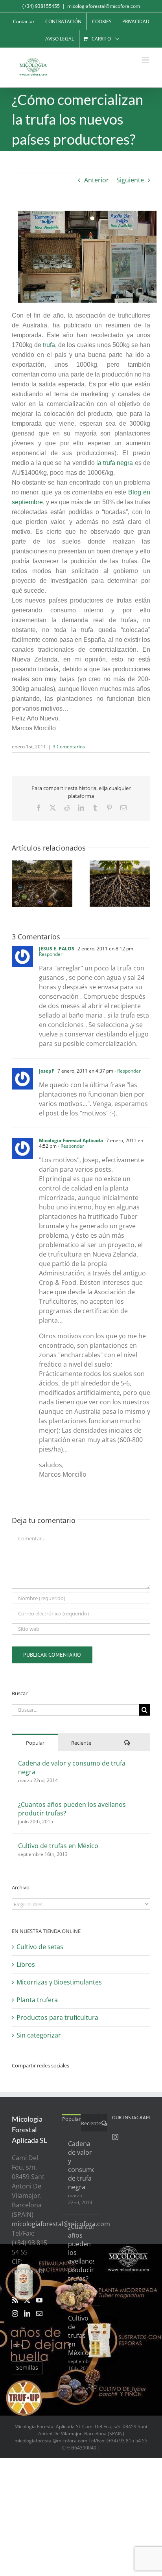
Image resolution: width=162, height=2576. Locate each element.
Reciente (81, 1743)
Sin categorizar (39, 2035)
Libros (26, 1964)
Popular (35, 1743)
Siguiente (130, 180)
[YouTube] (39, 2300)
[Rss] (15, 2300)
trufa (49, 345)
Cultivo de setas (40, 1947)
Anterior (97, 180)
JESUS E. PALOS (57, 949)
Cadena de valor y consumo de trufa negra (72, 1768)
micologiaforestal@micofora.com (104, 6)
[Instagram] (15, 2313)
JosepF (47, 1071)
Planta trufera (37, 2000)
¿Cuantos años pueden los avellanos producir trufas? (72, 1809)
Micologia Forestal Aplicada (71, 1140)
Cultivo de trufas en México (58, 1846)
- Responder (127, 1071)
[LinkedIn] (27, 2313)
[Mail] (39, 2313)
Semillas (27, 2367)
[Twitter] (27, 2300)
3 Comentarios (69, 747)
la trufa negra (115, 463)
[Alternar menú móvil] (146, 60)
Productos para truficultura (57, 2017)
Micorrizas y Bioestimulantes (59, 1982)
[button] (18, 884)
